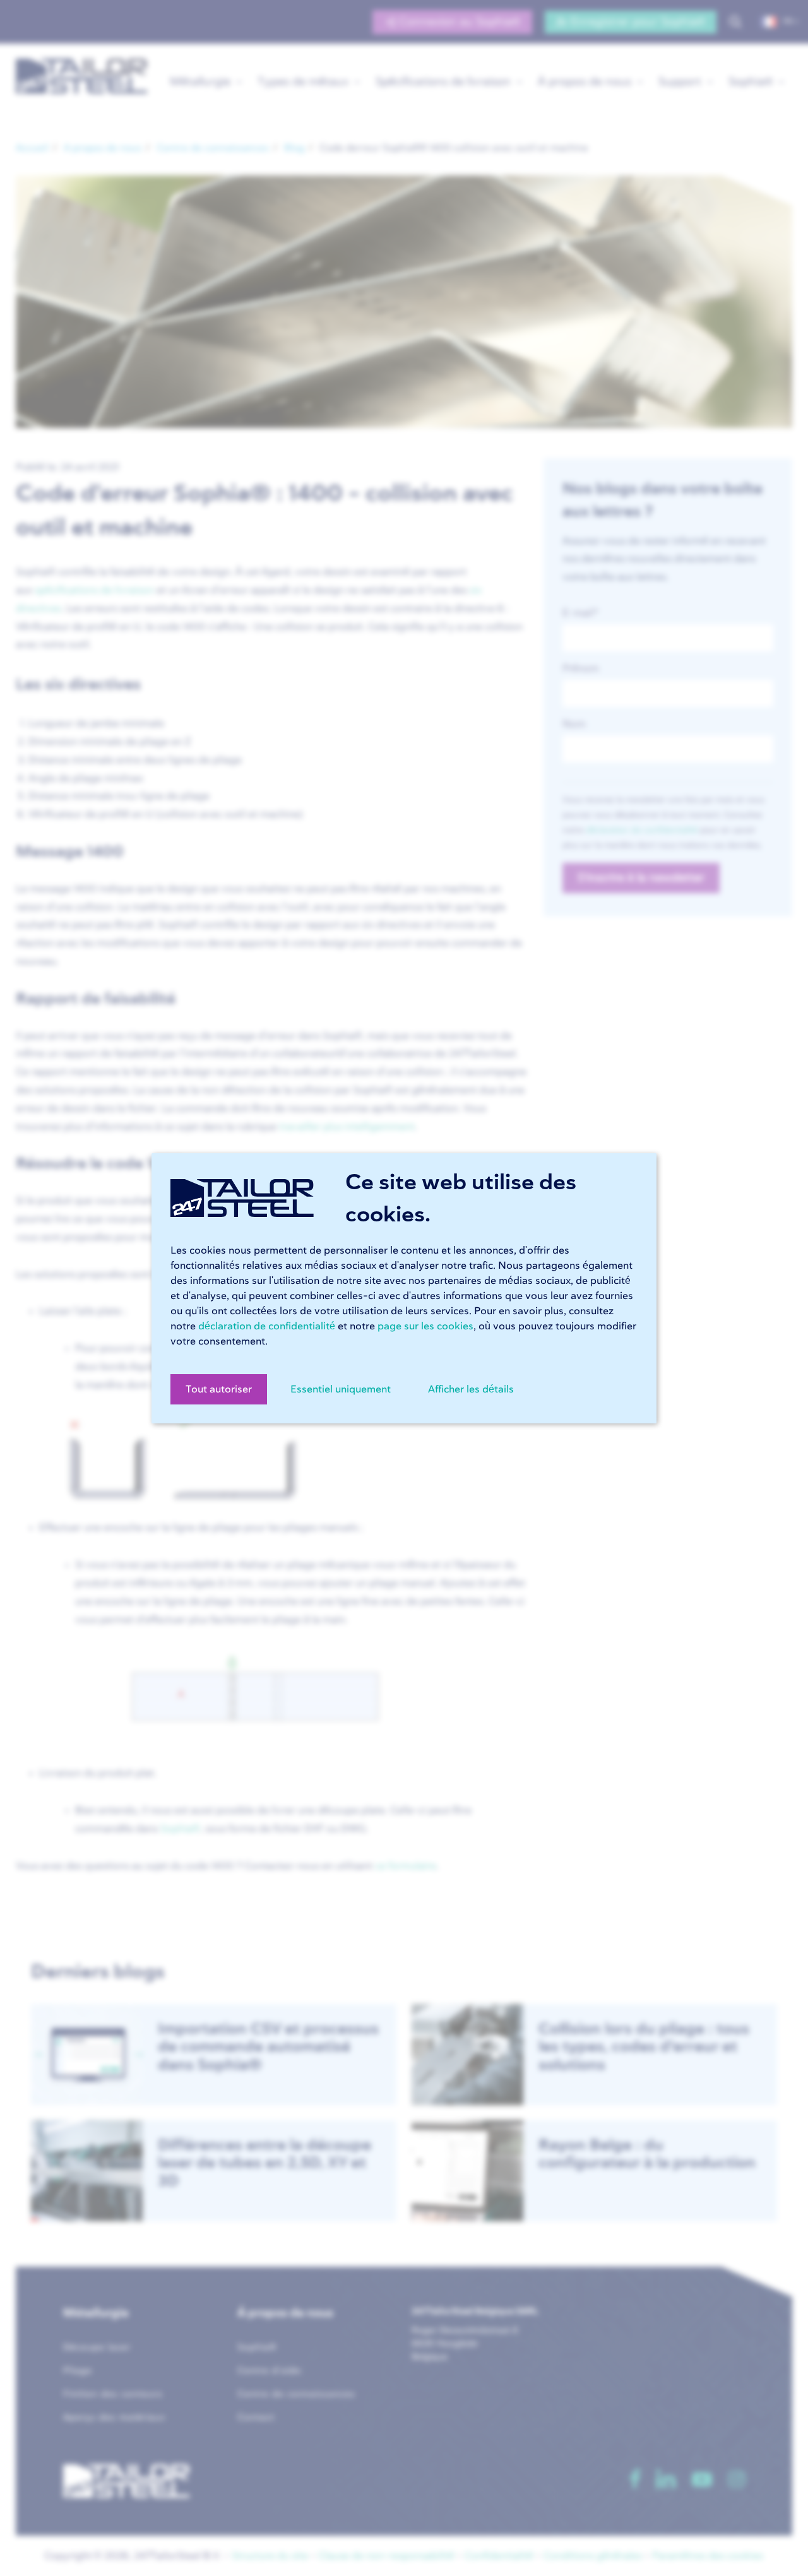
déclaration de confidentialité (267, 1326)
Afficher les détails (471, 1389)
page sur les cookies (425, 1326)
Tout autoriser (219, 1389)
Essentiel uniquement (341, 1389)
